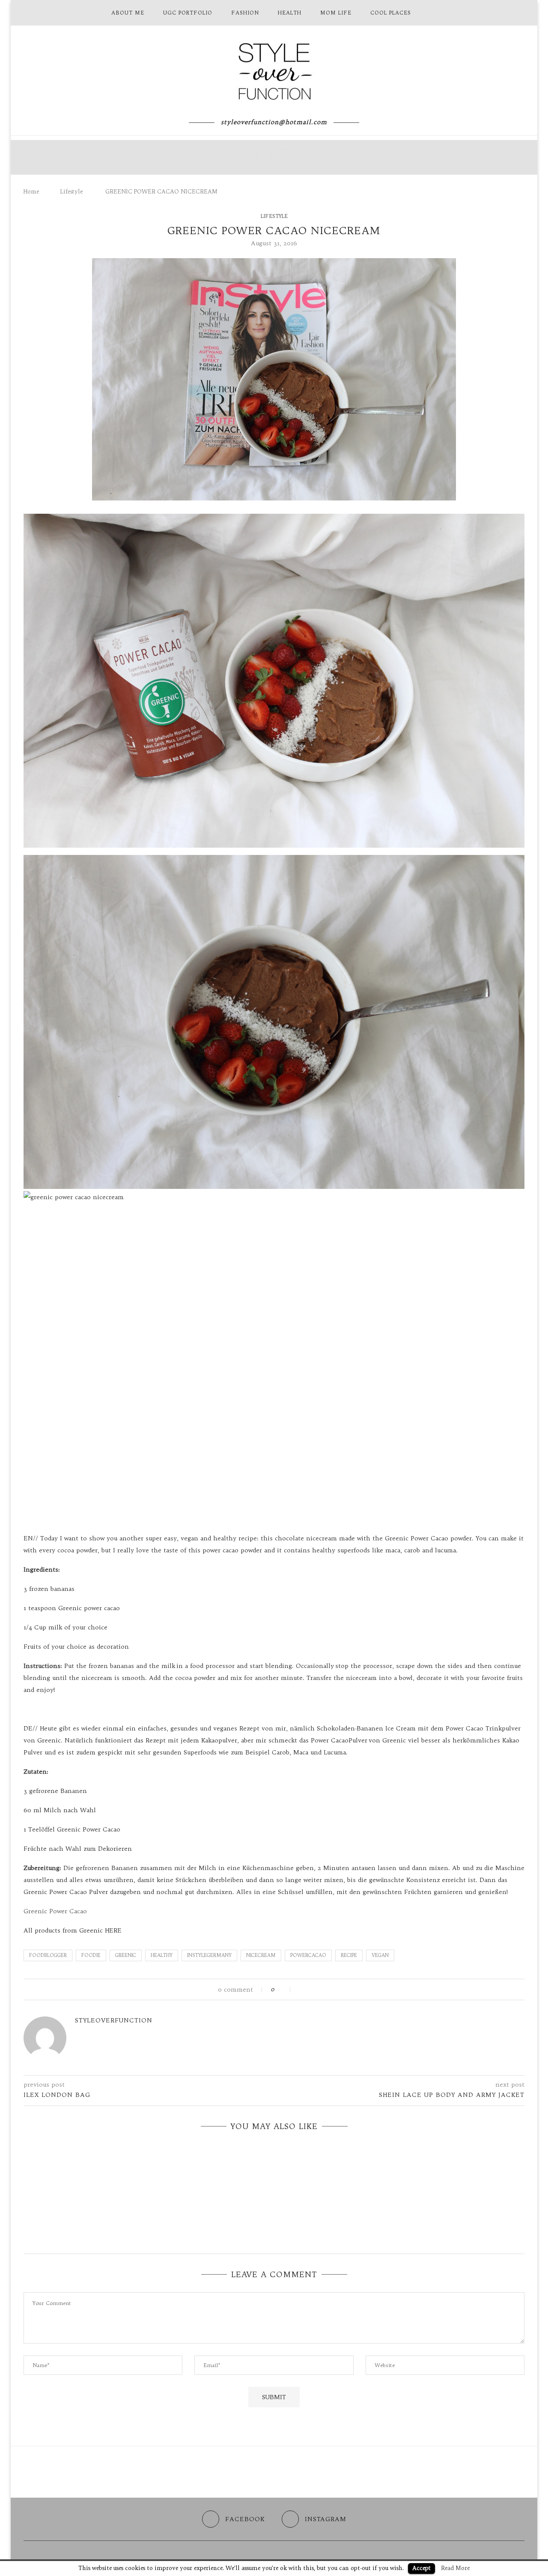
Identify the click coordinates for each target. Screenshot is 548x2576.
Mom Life (336, 13)
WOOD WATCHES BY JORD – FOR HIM (274, 2226)
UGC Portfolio (188, 13)
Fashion (245, 13)
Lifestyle (71, 191)
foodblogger (48, 1955)
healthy (162, 1955)
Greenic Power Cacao (55, 1911)
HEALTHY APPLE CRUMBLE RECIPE (274, 2194)
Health (290, 13)
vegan (380, 1955)
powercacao (308, 1955)
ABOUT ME (128, 13)
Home (31, 191)
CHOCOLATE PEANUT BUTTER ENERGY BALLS (274, 2161)
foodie (91, 1955)
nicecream (261, 1955)
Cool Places (391, 13)
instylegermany (209, 1955)
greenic (126, 1955)
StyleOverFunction (114, 2020)
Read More (455, 2568)
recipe (349, 1955)
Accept (421, 2568)
